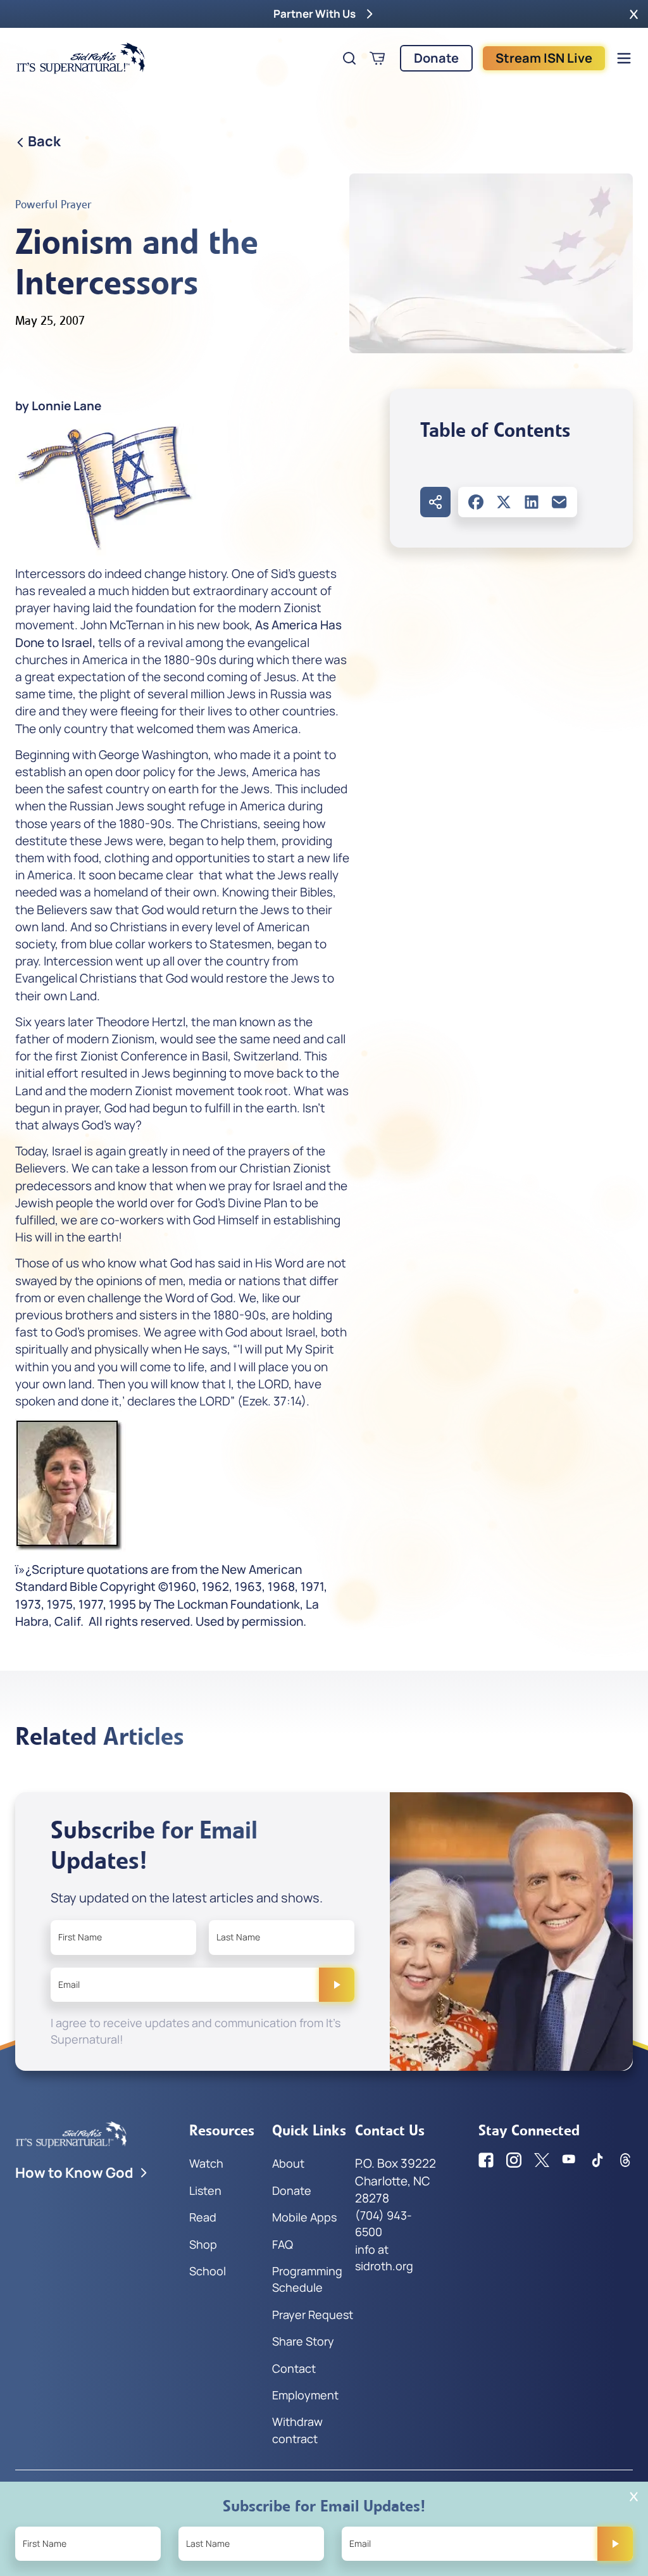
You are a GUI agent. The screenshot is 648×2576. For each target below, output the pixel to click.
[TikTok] (597, 2160)
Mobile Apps (304, 2217)
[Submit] (337, 1985)
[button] (634, 14)
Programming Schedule (307, 2279)
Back (44, 141)
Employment (305, 2395)
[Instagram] (514, 2160)
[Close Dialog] (634, 2497)
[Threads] (625, 2160)
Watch (206, 2163)
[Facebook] (476, 502)
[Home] (81, 58)
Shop (203, 2244)
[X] (504, 502)
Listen (205, 2190)
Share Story (303, 2341)
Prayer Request (313, 2315)
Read (203, 2217)
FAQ (283, 2244)
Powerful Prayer (53, 204)
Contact (294, 2368)
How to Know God (74, 2173)
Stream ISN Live (544, 58)
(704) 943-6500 (383, 2223)
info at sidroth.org (384, 2258)
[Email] (559, 502)
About (288, 2163)
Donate (436, 58)
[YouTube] (570, 2160)
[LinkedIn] (532, 502)
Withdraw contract (297, 2430)
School (208, 2271)
